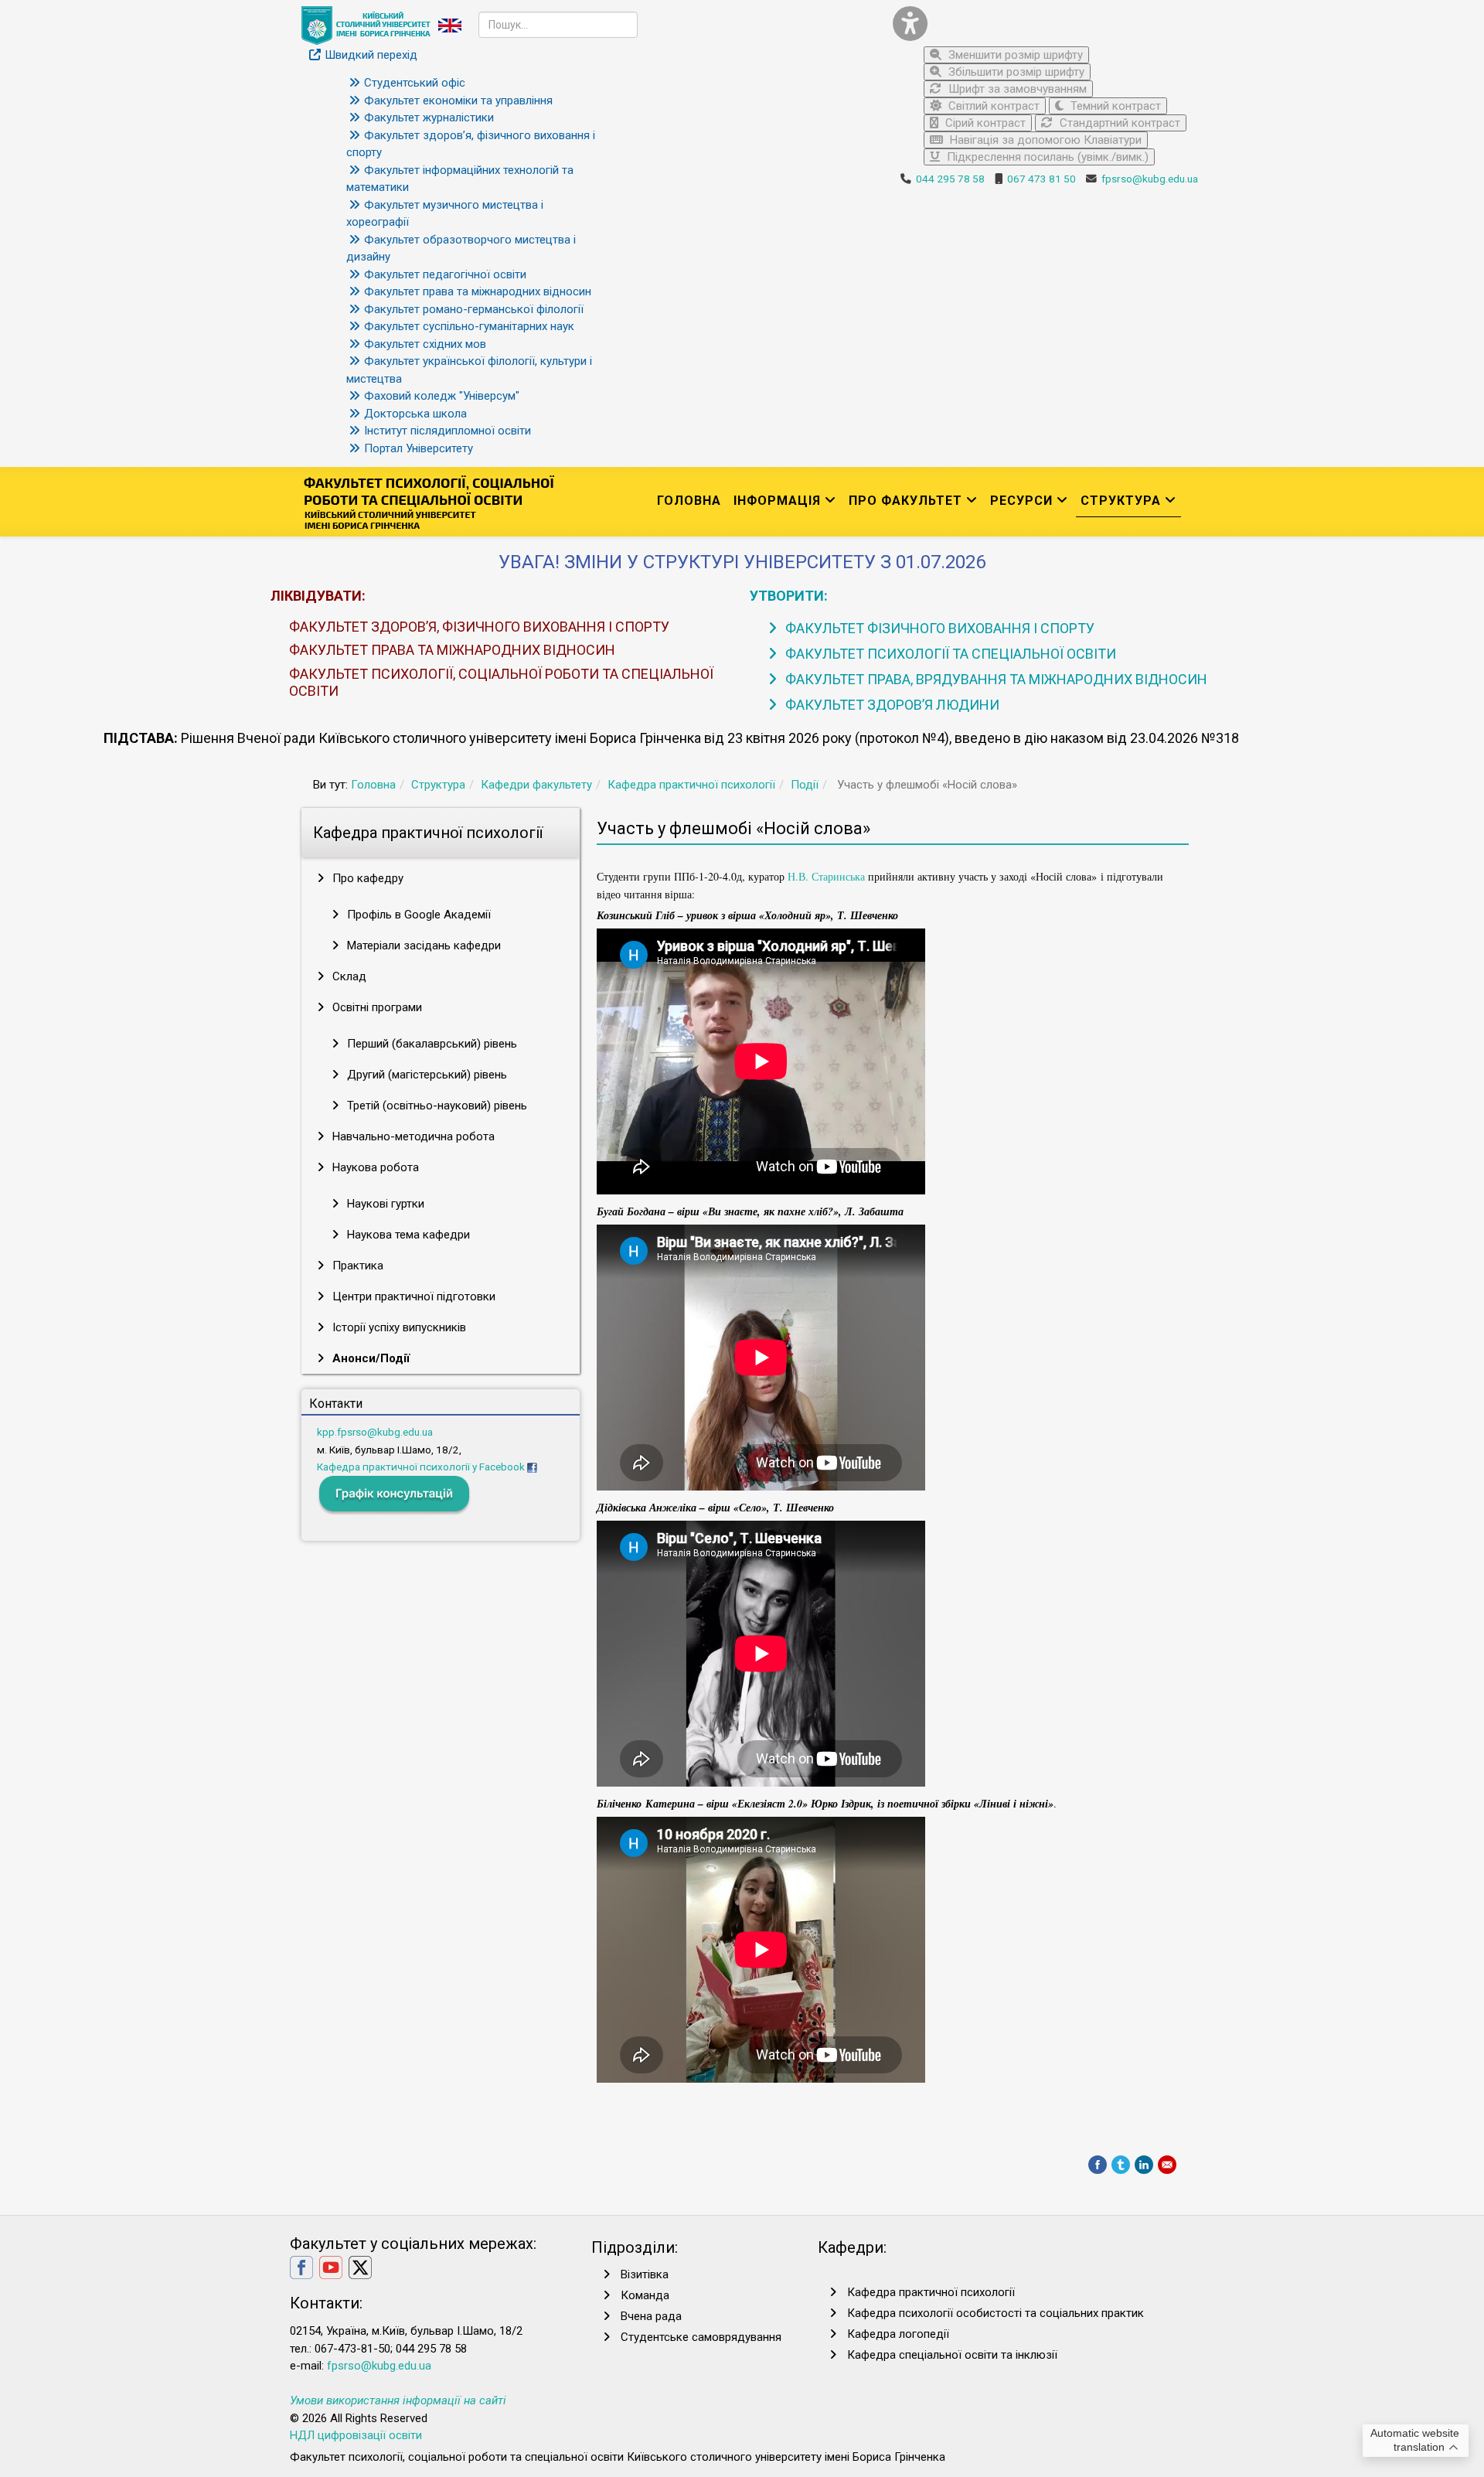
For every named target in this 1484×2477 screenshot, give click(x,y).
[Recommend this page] (1167, 2165)
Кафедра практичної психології (691, 785)
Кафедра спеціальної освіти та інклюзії (952, 2355)
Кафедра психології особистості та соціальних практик (996, 2313)
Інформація (777, 501)
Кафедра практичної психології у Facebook (421, 1467)
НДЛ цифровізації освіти (356, 2435)
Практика (356, 1266)
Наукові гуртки (384, 1204)
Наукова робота (374, 1167)
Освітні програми (376, 1007)
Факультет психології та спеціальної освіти (949, 654)
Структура (1121, 501)
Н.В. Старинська (826, 876)
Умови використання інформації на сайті (398, 2400)
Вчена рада (651, 2316)
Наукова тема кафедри (407, 1235)
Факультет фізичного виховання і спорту (938, 628)
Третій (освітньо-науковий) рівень (436, 1106)
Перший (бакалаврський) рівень (431, 1044)
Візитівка (645, 2274)
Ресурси (1021, 501)
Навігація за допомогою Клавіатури (1044, 140)
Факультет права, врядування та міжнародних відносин (995, 679)
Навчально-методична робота (412, 1136)
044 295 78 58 (950, 179)
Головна (689, 501)
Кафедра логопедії (898, 2334)
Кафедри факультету (536, 785)
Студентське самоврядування (701, 2337)
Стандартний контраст (1118, 123)
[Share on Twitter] (1121, 2165)
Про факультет (905, 501)
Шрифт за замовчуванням (1016, 89)
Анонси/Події (369, 1358)
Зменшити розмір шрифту (1014, 55)
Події (805, 785)
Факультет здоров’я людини (891, 705)
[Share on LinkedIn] (1144, 2165)
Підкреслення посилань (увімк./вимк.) (1046, 157)
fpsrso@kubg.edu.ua (1150, 179)
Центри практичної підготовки (412, 1296)
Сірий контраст (984, 123)
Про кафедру (366, 878)
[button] (1040, 24)
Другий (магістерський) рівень (425, 1075)
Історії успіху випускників (398, 1327)
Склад (348, 976)
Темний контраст (1114, 106)
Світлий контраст (992, 106)
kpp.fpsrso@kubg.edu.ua (375, 1432)
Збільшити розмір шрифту (1015, 72)
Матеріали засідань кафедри (422, 945)
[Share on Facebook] (1098, 2165)
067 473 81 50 (1042, 179)
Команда (645, 2295)
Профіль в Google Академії (417, 915)
